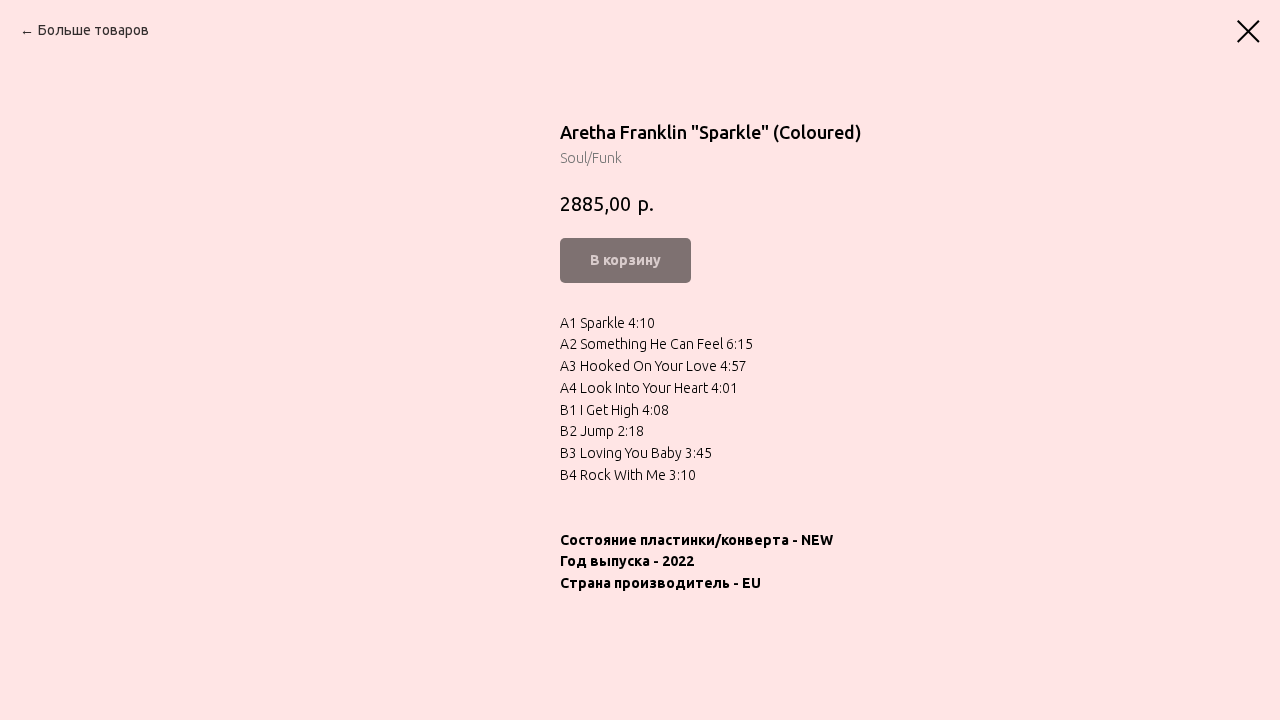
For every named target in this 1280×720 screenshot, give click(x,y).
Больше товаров (93, 30)
